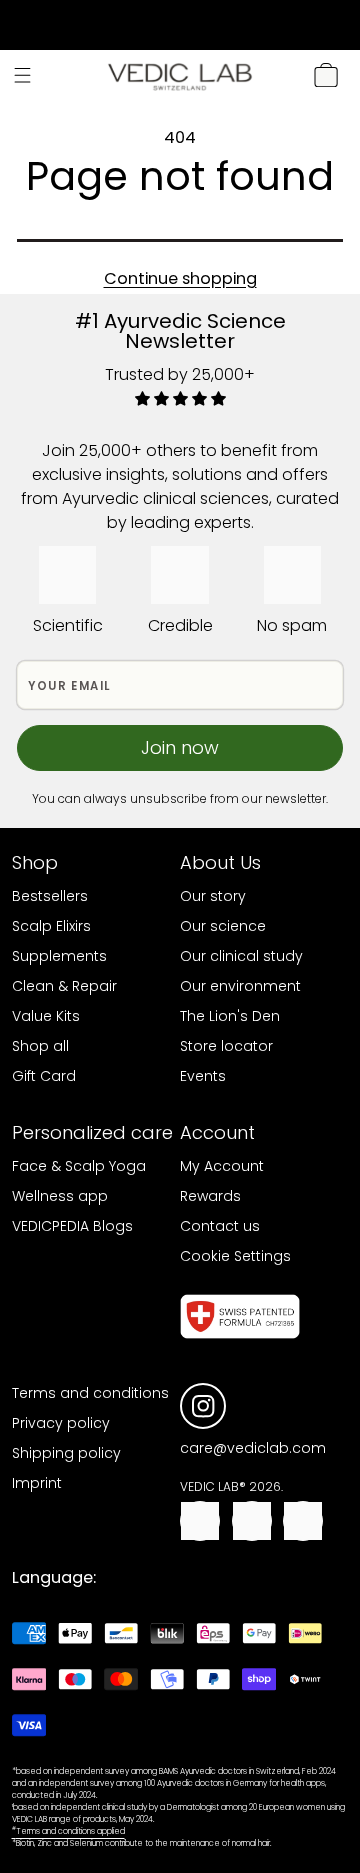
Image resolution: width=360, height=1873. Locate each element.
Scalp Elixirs (51, 926)
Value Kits (46, 1016)
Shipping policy (66, 1453)
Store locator (226, 1046)
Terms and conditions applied (68, 1831)
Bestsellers (50, 896)
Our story (213, 896)
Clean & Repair (64, 986)
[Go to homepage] (180, 75)
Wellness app (60, 1196)
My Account (222, 1166)
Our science (223, 926)
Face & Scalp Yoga (79, 1166)
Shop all (40, 1046)
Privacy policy (61, 1423)
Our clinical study (241, 956)
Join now (180, 747)
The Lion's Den (230, 1016)
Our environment (240, 986)
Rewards (210, 1196)
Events (203, 1076)
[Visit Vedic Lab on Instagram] (203, 1406)
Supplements (59, 956)
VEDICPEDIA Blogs (72, 1226)
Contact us (220, 1226)
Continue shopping (180, 278)
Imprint (37, 1483)
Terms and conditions (90, 1393)
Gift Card (44, 1076)
